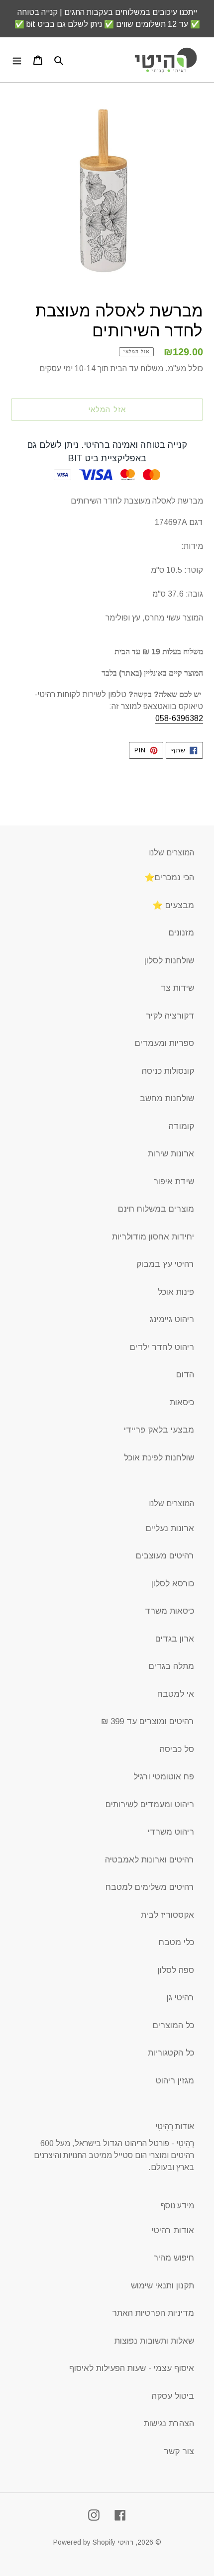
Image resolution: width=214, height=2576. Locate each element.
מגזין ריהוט (175, 2081)
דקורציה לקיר (170, 1016)
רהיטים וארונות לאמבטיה (150, 1860)
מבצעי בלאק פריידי (159, 1430)
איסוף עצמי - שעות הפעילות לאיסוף (132, 2368)
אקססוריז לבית (167, 1915)
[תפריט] (17, 60)
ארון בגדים (175, 1639)
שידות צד (177, 988)
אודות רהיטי (173, 2230)
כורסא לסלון (173, 1584)
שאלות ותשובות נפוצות (154, 2341)
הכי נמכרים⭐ (169, 877)
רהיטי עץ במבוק (165, 1264)
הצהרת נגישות (169, 2423)
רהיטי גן (180, 1998)
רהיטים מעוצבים (165, 1556)
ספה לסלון (176, 1970)
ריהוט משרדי (171, 1832)
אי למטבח (176, 1694)
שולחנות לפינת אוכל (159, 1458)
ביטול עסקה (173, 2396)
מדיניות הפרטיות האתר (153, 2313)
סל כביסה (177, 1749)
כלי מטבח (176, 1942)
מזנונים (181, 933)
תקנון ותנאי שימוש (162, 2286)
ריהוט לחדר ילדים (162, 1347)
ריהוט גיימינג (172, 1319)
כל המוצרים (173, 2025)
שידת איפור (174, 1182)
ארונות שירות (171, 1154)
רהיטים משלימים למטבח (150, 1887)
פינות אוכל (176, 1292)
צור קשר (179, 2451)
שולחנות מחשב (167, 1098)
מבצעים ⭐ (173, 905)
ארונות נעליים (170, 1528)
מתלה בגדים (171, 1666)
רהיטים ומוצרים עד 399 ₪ (148, 1721)
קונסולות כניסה (168, 1071)
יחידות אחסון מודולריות (153, 1237)
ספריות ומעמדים (164, 1043)
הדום (185, 1375)
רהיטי (126, 2542)
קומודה (181, 1126)
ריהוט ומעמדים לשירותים (150, 1804)
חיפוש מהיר (174, 2258)
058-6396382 (179, 718)
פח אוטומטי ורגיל (164, 1777)
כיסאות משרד (169, 1611)
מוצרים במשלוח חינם (156, 1209)
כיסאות (182, 1402)
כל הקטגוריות (171, 2053)
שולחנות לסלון (169, 961)
